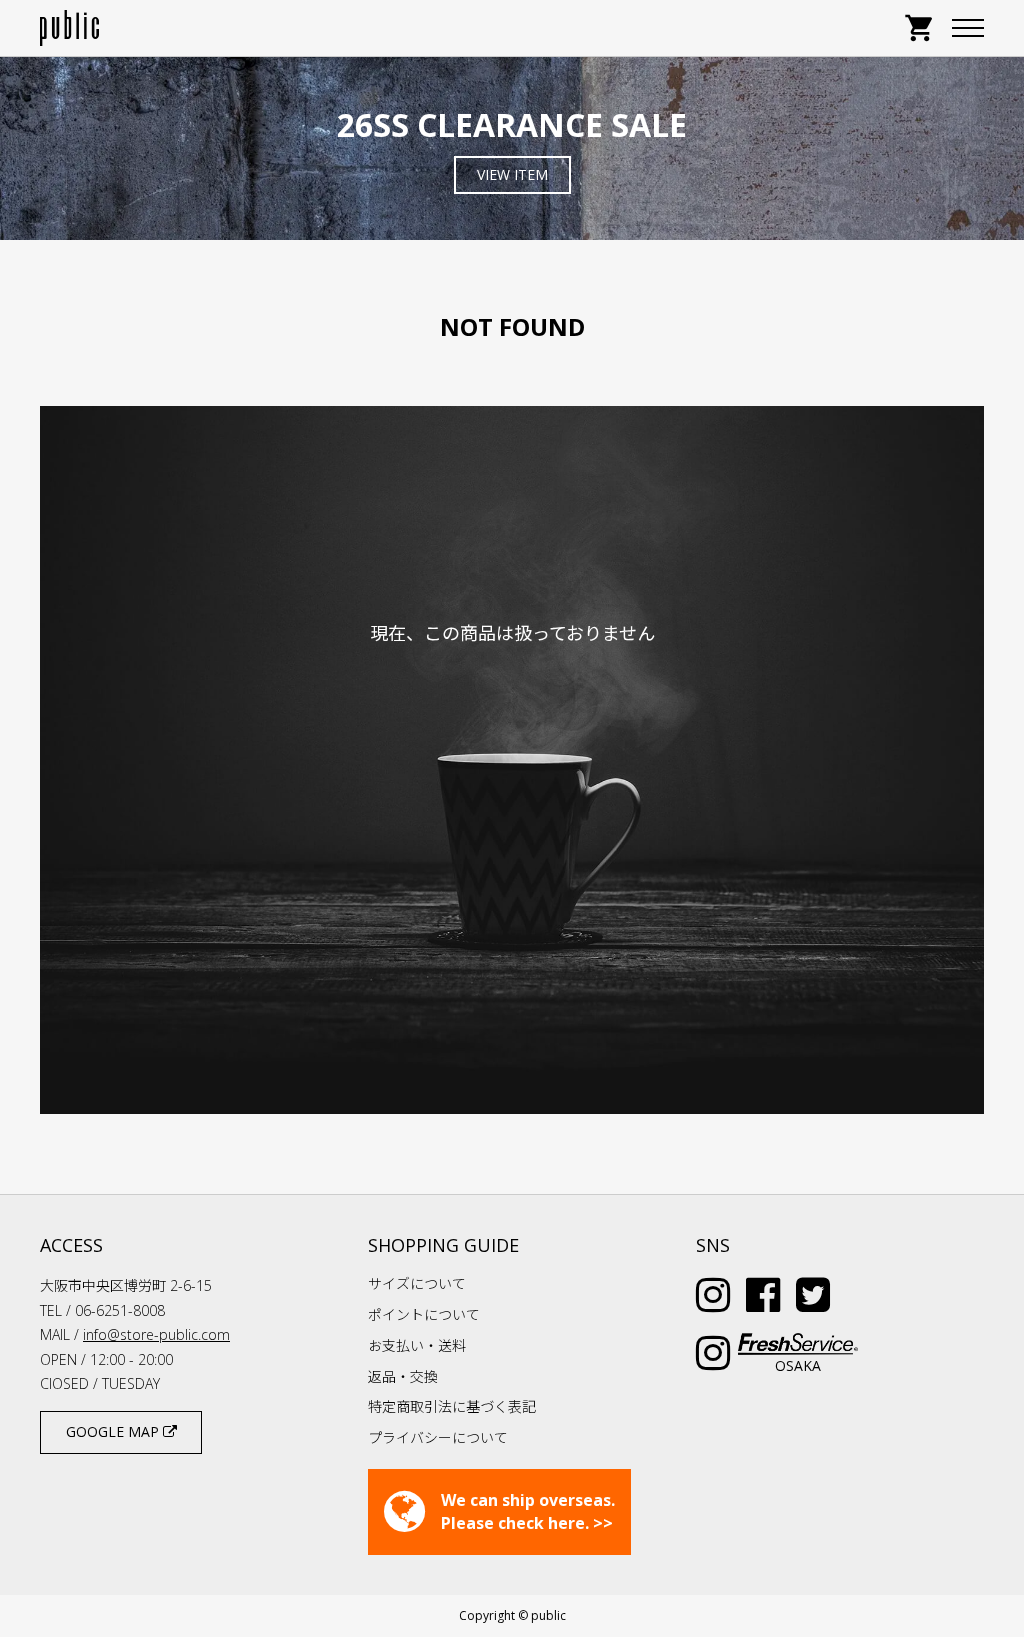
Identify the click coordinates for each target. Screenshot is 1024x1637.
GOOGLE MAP (114, 1431)
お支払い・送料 (417, 1345)
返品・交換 (403, 1376)
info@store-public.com (156, 1334)
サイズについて (417, 1283)
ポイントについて (424, 1314)
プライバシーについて (438, 1437)
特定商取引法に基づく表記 (452, 1406)
